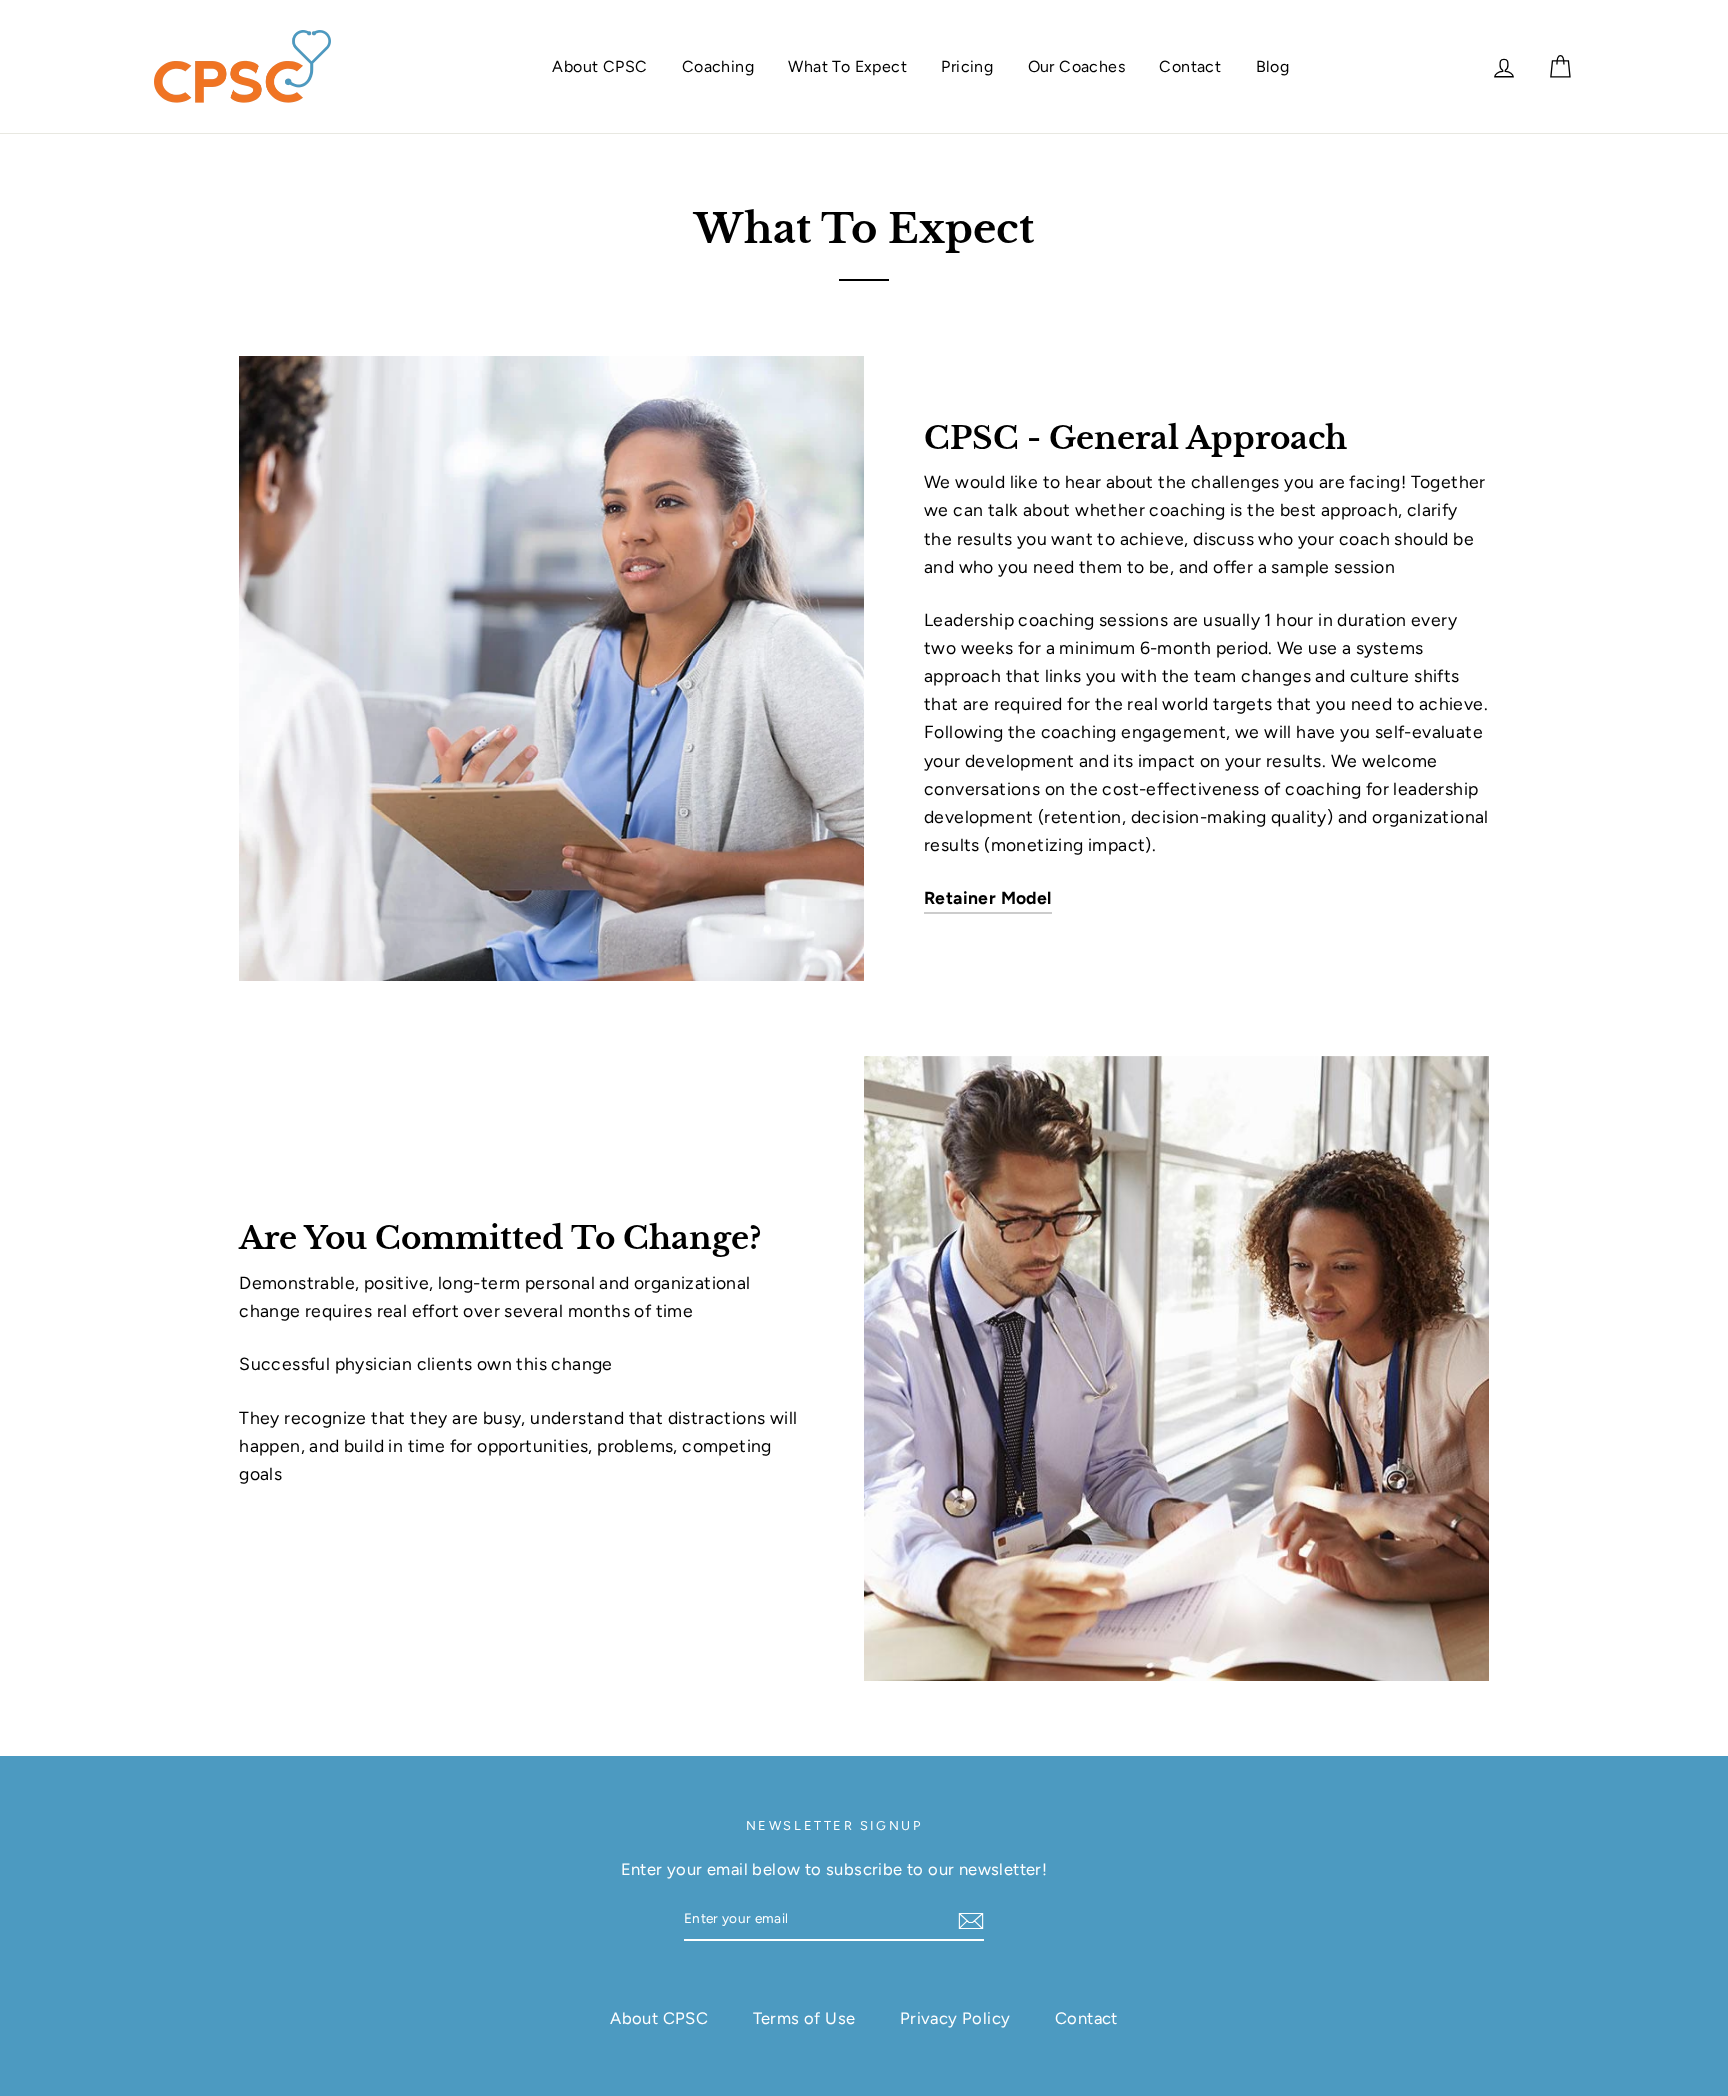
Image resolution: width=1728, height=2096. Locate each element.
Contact (1190, 66)
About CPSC (599, 66)
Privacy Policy (955, 2018)
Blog (1273, 66)
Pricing (967, 66)
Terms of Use (804, 2018)
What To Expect (847, 66)
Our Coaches (1076, 66)
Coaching (718, 66)
